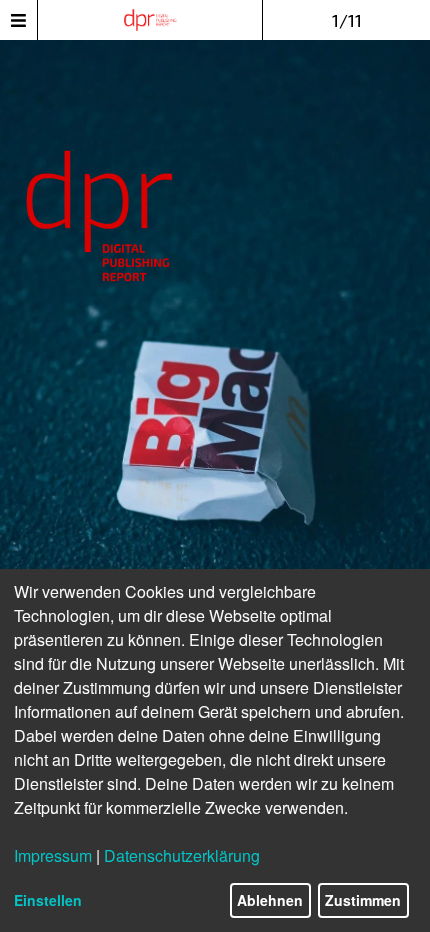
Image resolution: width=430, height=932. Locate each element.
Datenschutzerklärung (182, 855)
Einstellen (48, 900)
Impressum (53, 855)
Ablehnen (270, 900)
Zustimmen (363, 900)
